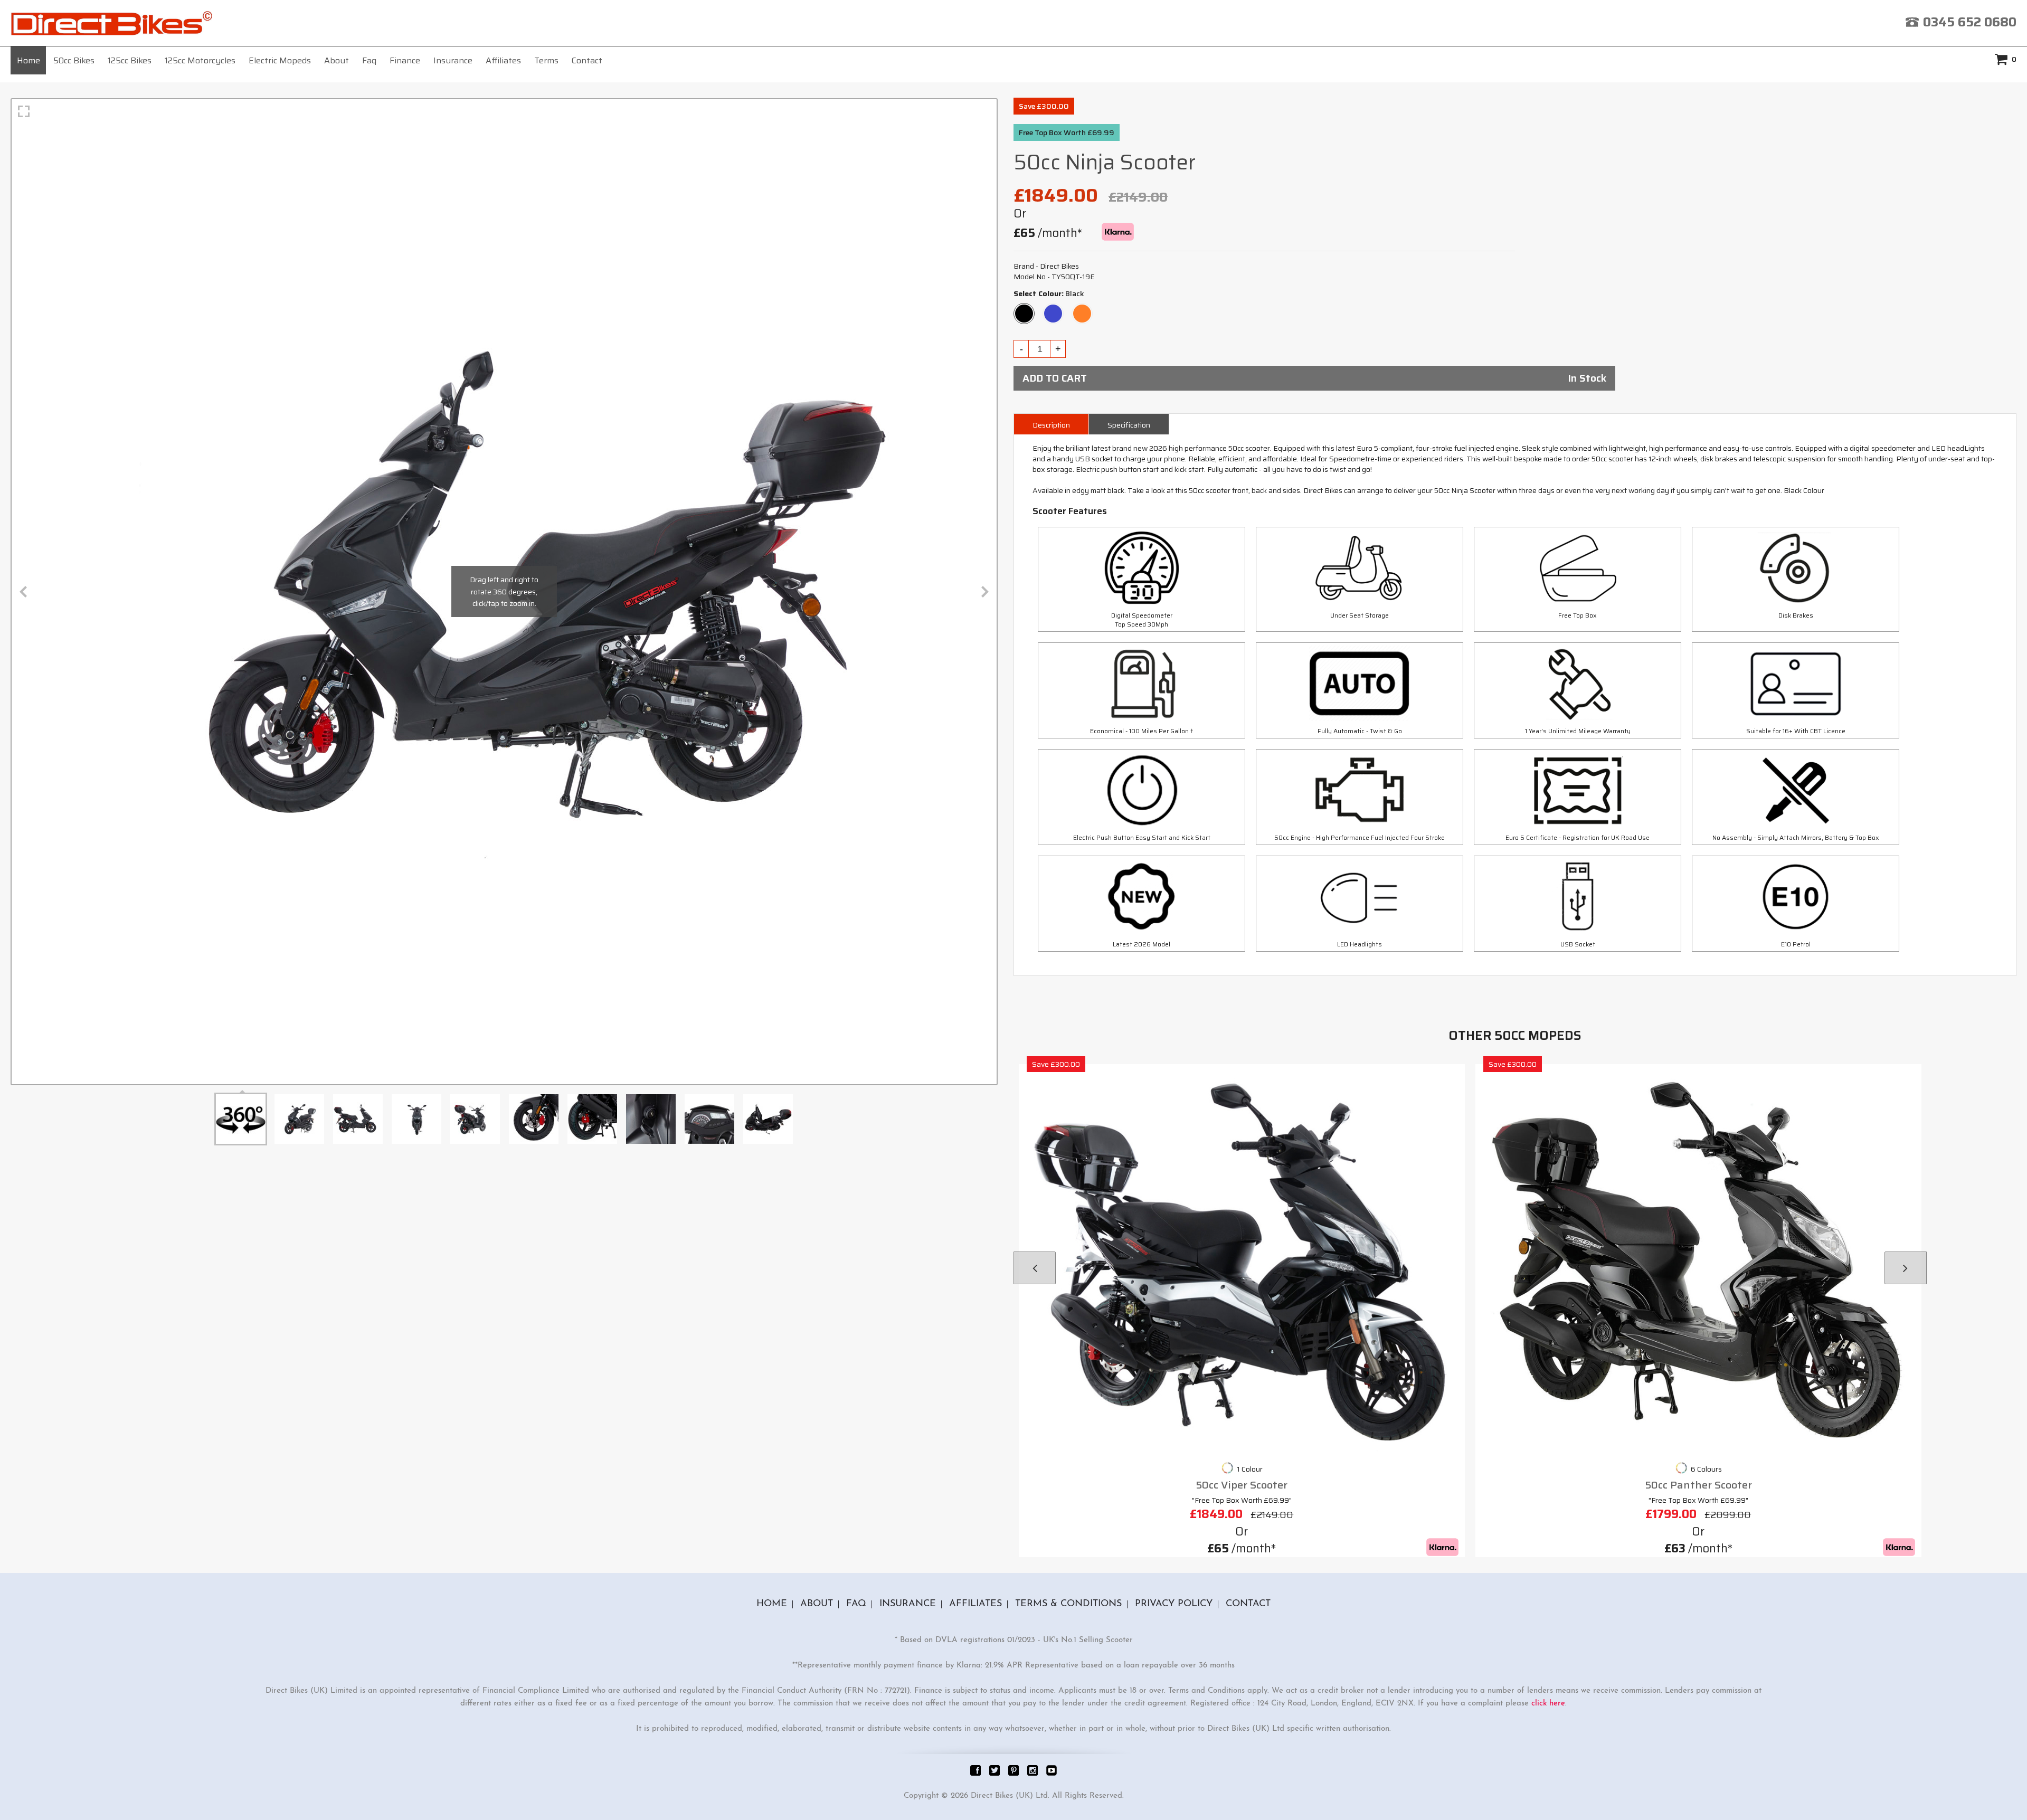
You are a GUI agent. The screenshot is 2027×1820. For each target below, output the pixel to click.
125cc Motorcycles (200, 60)
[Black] (1024, 309)
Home (29, 60)
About (337, 60)
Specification (1129, 425)
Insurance (453, 60)
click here (1548, 1704)
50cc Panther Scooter (1698, 1485)
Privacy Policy (1174, 1604)
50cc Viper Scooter (1242, 1485)
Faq (369, 60)
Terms (546, 60)
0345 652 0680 (1970, 22)
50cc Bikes (74, 60)
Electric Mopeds (280, 60)
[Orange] (1082, 309)
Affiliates (503, 60)
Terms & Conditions (1068, 1604)
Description (1051, 425)
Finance (405, 60)
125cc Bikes (130, 60)
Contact (587, 60)
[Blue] (1053, 309)
